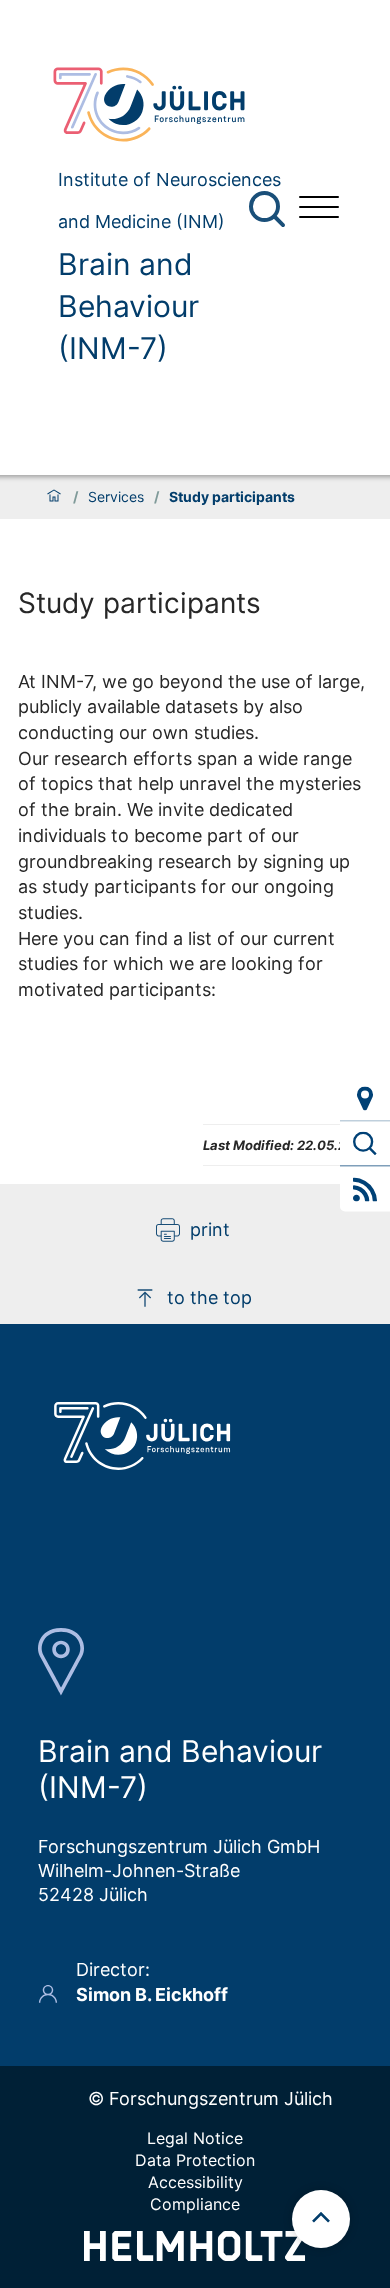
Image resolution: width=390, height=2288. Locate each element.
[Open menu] (319, 209)
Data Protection (195, 2160)
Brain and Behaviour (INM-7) (128, 306)
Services (116, 497)
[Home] (54, 497)
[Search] (269, 209)
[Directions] (365, 1099)
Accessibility (195, 2182)
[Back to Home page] (160, 104)
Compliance (195, 2204)
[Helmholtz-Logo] (194, 2254)
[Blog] (365, 1189)
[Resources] (365, 1144)
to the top (209, 1297)
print (210, 1229)
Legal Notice (195, 2138)
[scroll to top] (321, 2219)
